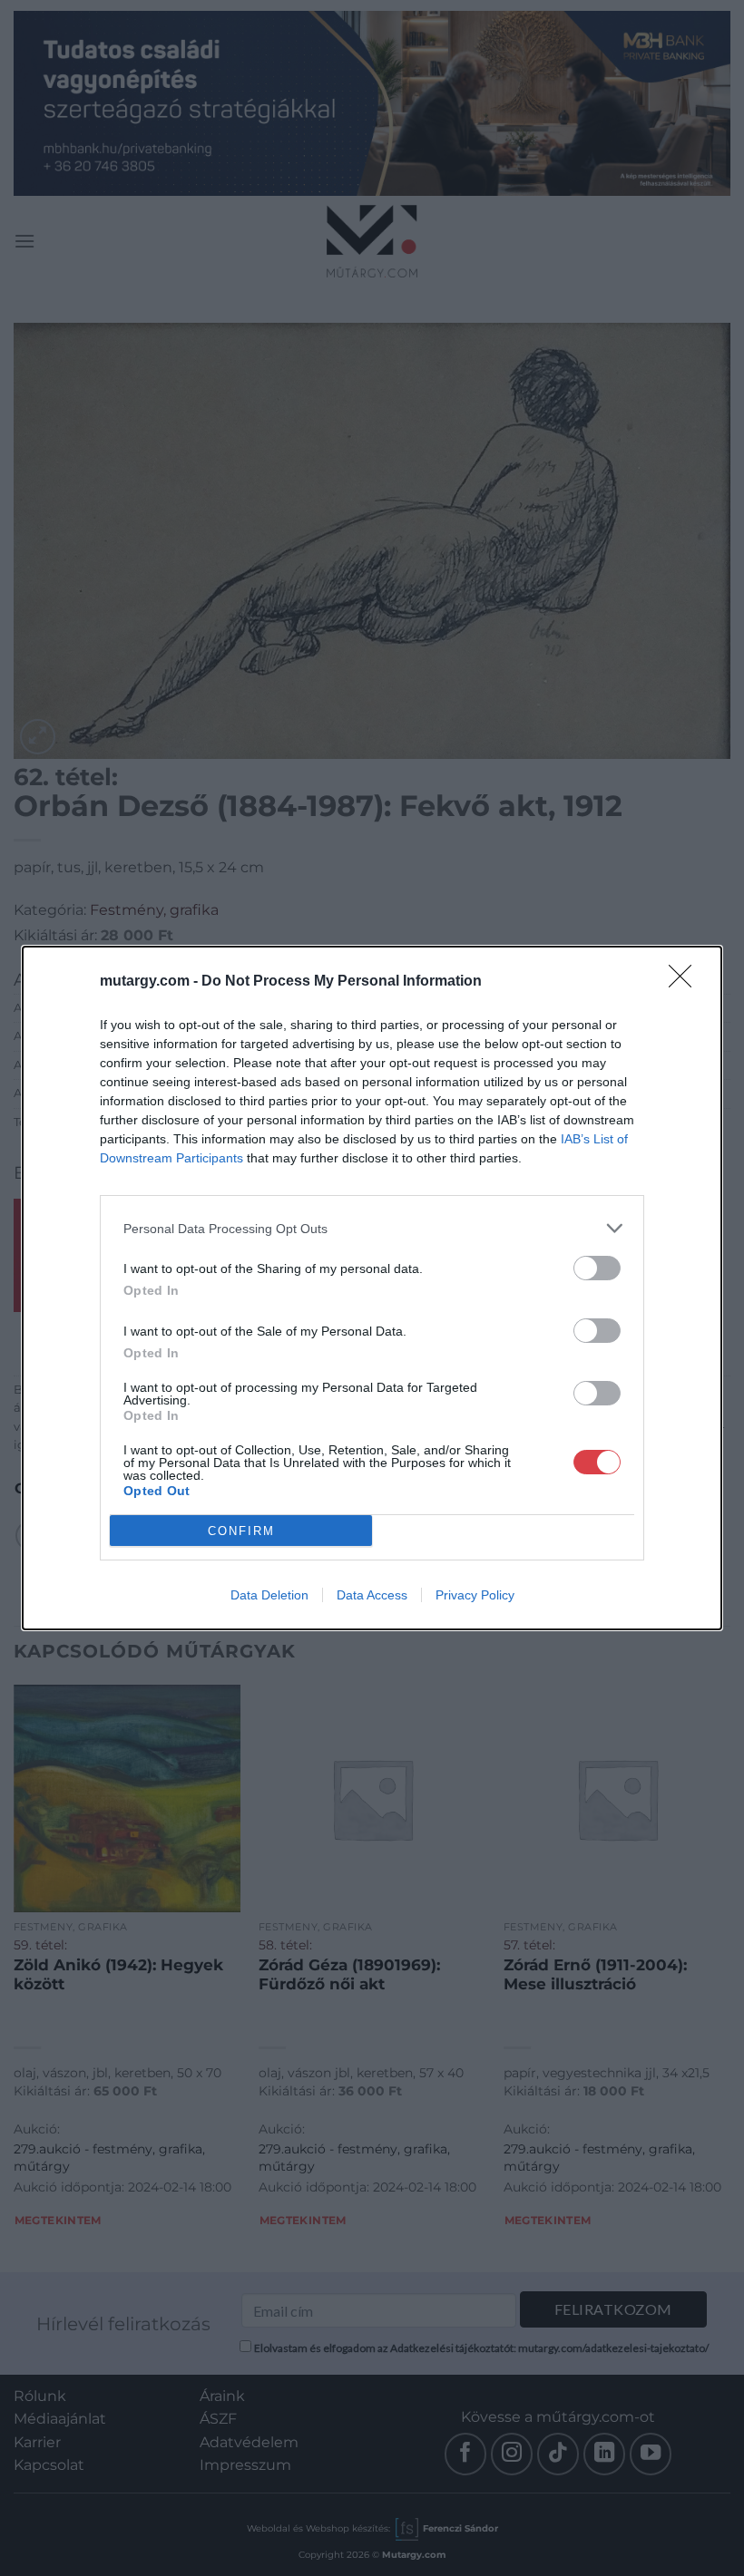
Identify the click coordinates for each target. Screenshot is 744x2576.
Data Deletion (269, 1595)
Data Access (372, 1595)
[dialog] (372, 1288)
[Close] (686, 982)
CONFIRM (241, 1531)
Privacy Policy (475, 1595)
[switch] (597, 1268)
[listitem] (372, 1228)
